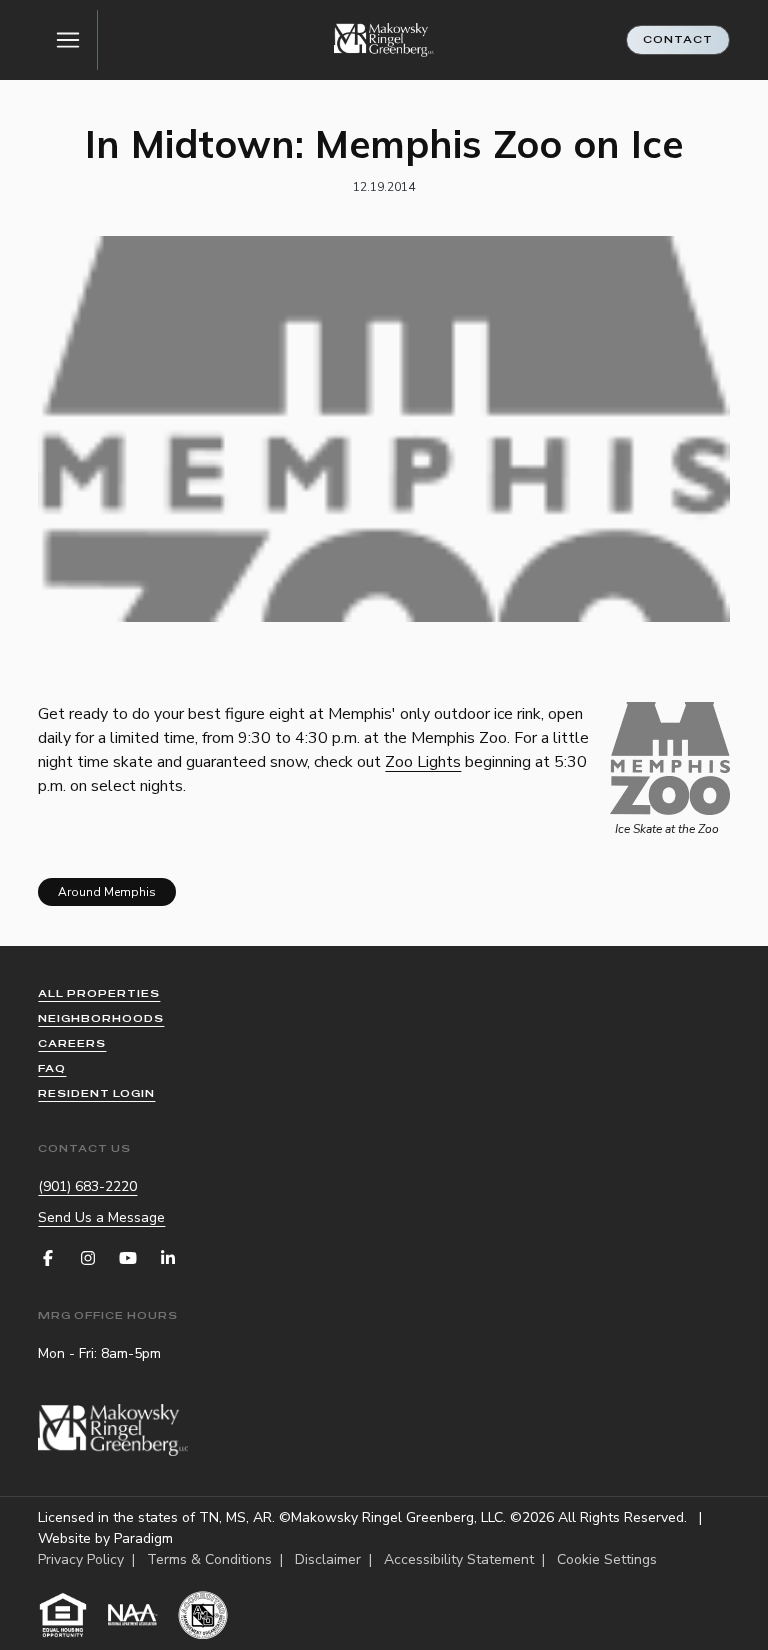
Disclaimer (328, 1559)
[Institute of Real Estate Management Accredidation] (203, 1615)
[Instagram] (88, 1258)
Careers (72, 1043)
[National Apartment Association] (133, 1615)
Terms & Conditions (209, 1559)
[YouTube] (128, 1258)
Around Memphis (107, 892)
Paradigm (143, 1538)
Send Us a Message (101, 1217)
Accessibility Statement (459, 1559)
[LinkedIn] (168, 1258)
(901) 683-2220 (87, 1186)
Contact (678, 39)
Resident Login (96, 1093)
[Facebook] (48, 1258)
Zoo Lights (423, 762)
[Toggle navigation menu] (68, 40)
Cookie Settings (607, 1559)
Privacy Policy (81, 1559)
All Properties (99, 993)
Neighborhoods (101, 1018)
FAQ (52, 1068)
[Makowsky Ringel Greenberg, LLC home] (384, 40)
